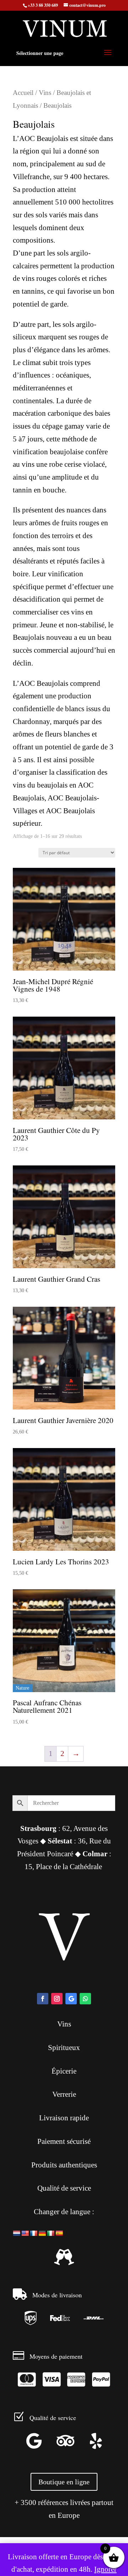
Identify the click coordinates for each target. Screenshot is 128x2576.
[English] (25, 2233)
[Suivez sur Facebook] (43, 1999)
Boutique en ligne (64, 2482)
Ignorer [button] (105, 2569)
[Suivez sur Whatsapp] (85, 1999)
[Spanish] (59, 2233)
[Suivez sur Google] (71, 1999)
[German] (42, 2233)
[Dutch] (17, 2233)
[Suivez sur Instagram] (57, 1999)
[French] (34, 2233)
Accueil (23, 93)
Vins (45, 93)
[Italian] (51, 2233)
